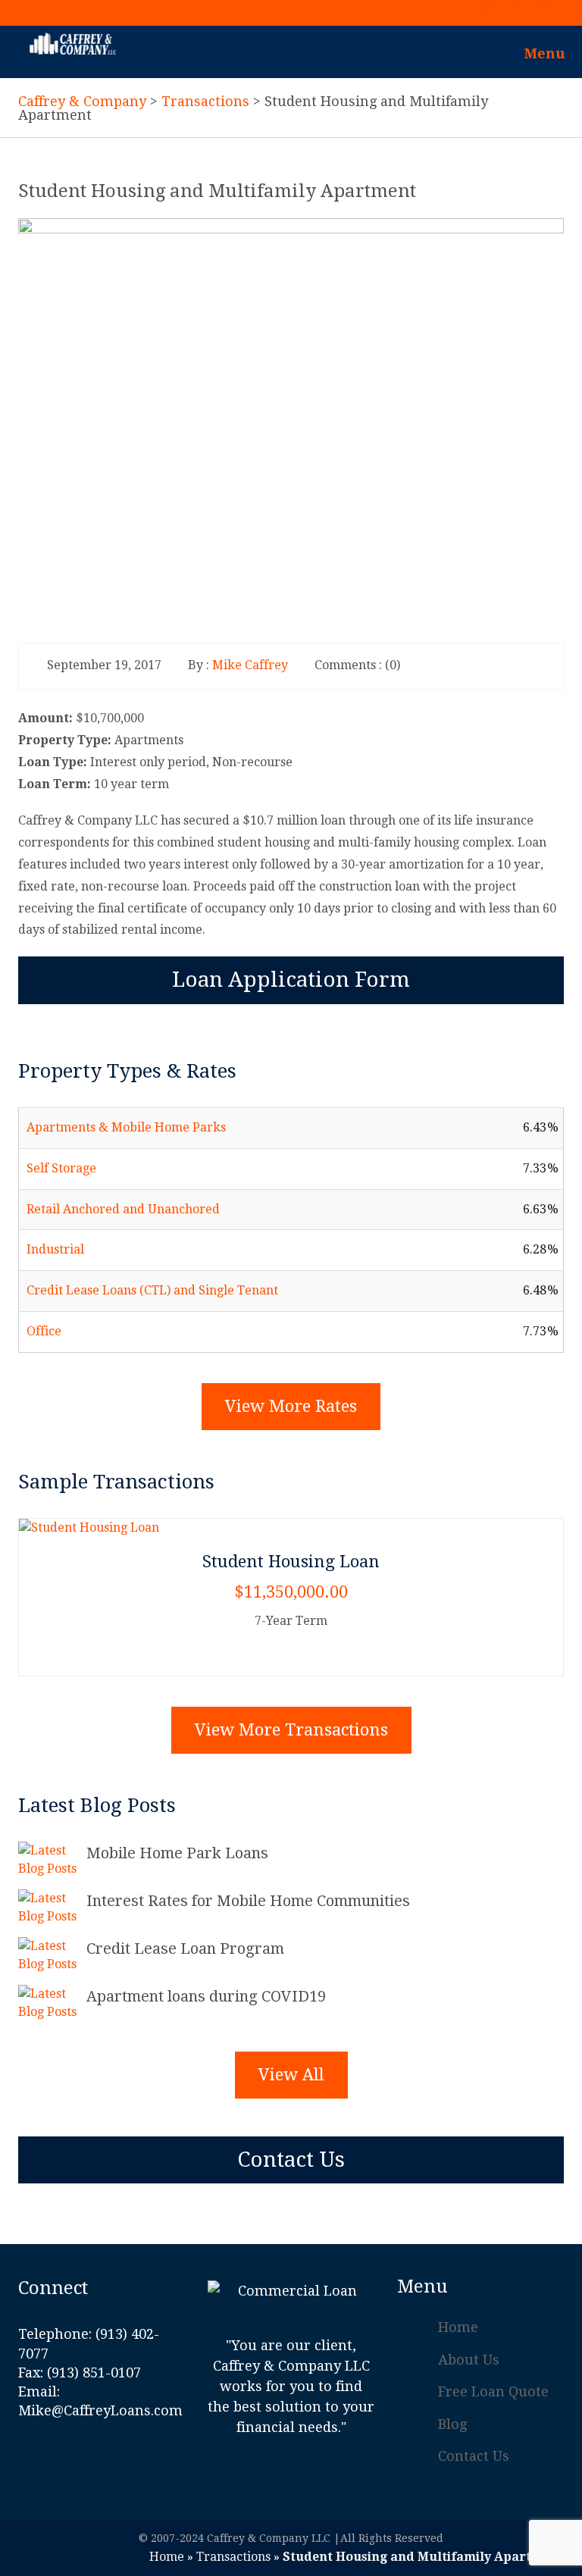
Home (458, 2327)
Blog (452, 2424)
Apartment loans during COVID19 (206, 1996)
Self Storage (61, 1168)
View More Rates (291, 1406)
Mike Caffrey (250, 665)
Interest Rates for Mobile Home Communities (248, 1901)
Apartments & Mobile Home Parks (126, 1127)
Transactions (233, 2557)
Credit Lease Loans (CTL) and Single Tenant (152, 1290)
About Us (469, 2360)
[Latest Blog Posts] (52, 1860)
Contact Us (291, 2160)
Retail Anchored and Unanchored (123, 1209)
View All (291, 2075)
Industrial (55, 1249)
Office (44, 1331)
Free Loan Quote (493, 2391)
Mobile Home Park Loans (177, 1853)
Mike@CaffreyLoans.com (100, 2410)
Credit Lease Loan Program (185, 1948)
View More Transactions (291, 1730)
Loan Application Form (291, 980)
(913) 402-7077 (522, 8)
